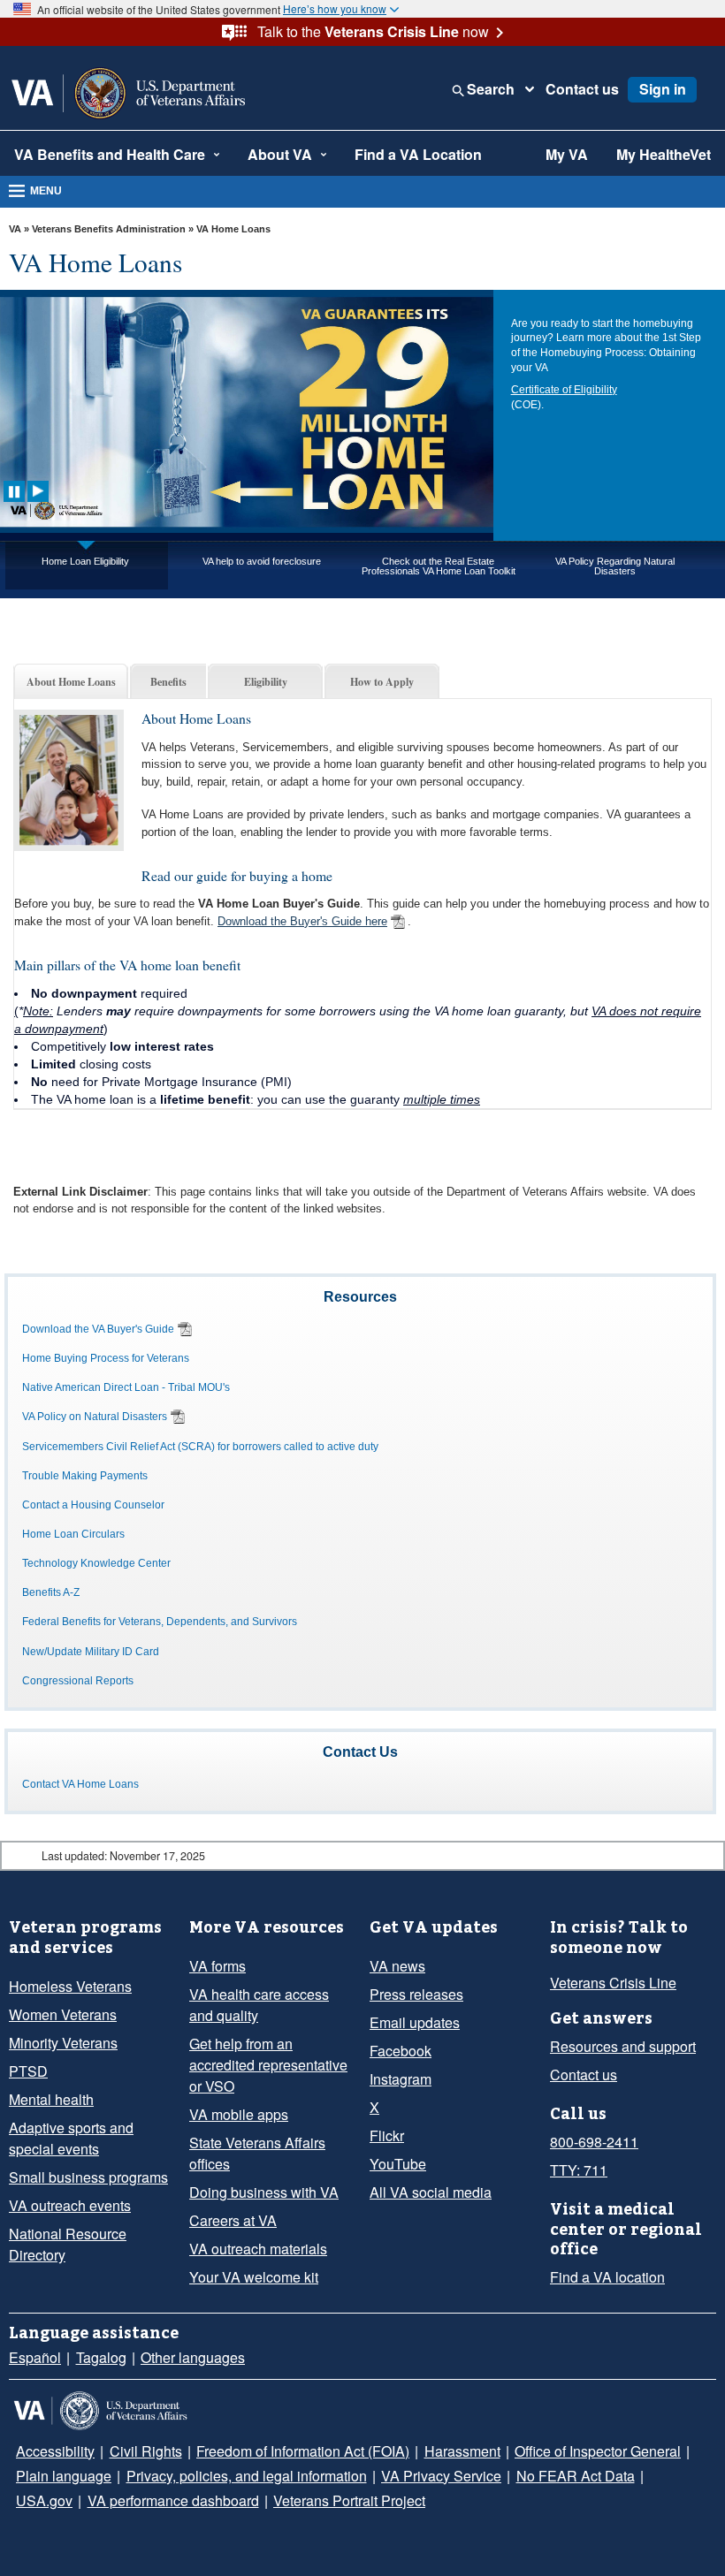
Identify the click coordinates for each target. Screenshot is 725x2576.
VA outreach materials (258, 2249)
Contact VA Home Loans (80, 1784)
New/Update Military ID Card (91, 1652)
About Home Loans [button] (71, 681)
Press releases (416, 1994)
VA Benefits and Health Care (110, 154)
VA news (397, 1966)
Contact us (582, 89)
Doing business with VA (264, 2192)
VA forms (217, 1966)
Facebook (401, 2051)
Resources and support (623, 2046)
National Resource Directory (68, 2244)
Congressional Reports (78, 1681)
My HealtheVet (664, 154)
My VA (567, 154)
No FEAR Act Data (576, 2476)
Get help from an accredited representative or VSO (268, 2065)
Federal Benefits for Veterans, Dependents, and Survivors (160, 1622)
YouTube (398, 2164)
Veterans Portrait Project (349, 2500)
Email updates (415, 2022)
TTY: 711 (579, 2170)
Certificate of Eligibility (564, 390)
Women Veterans (63, 2014)
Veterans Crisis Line (613, 1983)
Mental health (51, 2099)
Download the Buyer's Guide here (302, 921)
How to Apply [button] (382, 681)
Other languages (193, 2357)
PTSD (28, 2071)
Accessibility (55, 2451)
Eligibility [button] (266, 681)
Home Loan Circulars (73, 1534)
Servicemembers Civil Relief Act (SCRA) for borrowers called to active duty (200, 1447)
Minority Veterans (63, 2043)
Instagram (401, 2079)
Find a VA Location (418, 154)
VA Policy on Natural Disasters (95, 1417)
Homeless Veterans (70, 1986)
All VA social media (431, 2192)
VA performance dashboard (173, 2500)
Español (35, 2357)
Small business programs (88, 2177)
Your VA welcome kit (254, 2277)
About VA (280, 154)
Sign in (663, 89)
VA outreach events (70, 2205)
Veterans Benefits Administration (109, 229)
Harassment (462, 2451)
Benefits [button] (168, 681)
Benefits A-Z (51, 1592)
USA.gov (44, 2500)
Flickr (387, 2135)
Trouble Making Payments (85, 1476)
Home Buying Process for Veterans (106, 1358)
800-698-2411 (594, 2142)
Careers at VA (233, 2220)
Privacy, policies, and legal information (247, 2476)
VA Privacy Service (441, 2476)
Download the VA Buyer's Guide (98, 1329)
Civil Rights (146, 2451)
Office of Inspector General (598, 2451)
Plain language (64, 2476)
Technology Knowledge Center (96, 1563)
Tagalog (101, 2357)
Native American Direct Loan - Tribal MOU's (126, 1387)
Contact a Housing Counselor (93, 1505)
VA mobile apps (239, 2114)
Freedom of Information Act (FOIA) (303, 2451)
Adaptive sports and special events (71, 2138)
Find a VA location (607, 2277)
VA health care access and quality (259, 2005)
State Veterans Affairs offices (257, 2153)
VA (15, 229)
